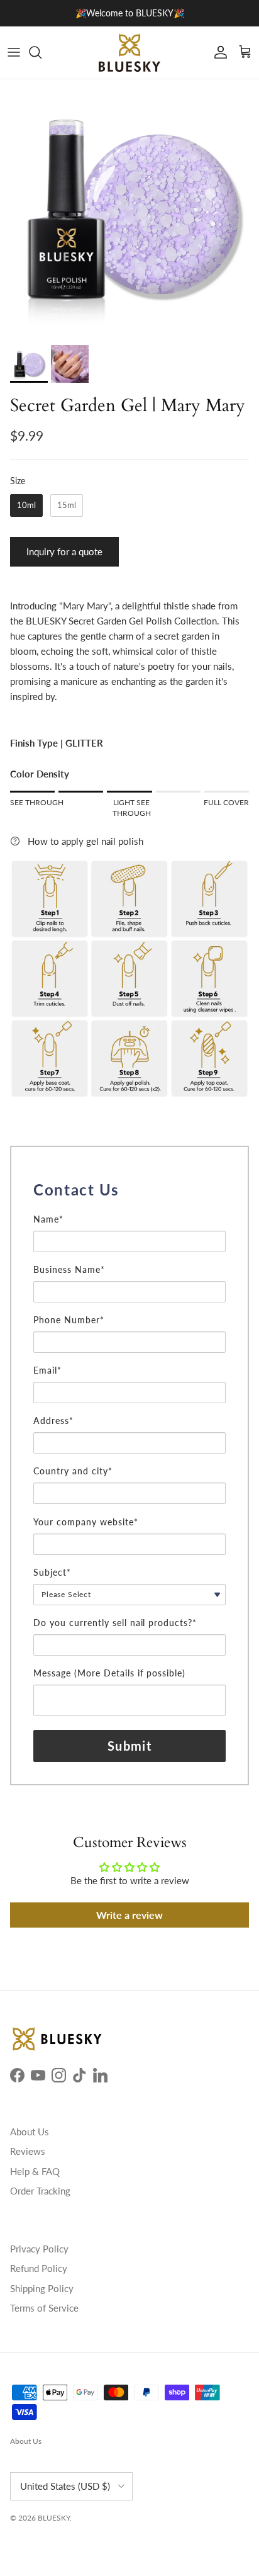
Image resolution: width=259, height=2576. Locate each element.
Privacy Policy (39, 2249)
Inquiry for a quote (64, 551)
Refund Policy (39, 2268)
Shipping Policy (42, 2288)
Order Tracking (40, 2191)
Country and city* (73, 1471)
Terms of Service (44, 2308)
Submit (129, 1746)
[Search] (41, 52)
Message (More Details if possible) (109, 1673)
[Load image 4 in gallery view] (129, 209)
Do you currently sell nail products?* (115, 1623)
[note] (129, 1207)
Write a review (129, 1915)
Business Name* (69, 1269)
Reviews (28, 2151)
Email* (47, 1370)
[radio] (26, 506)
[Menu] (14, 52)
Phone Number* (69, 1320)
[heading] (129, 1190)
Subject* (52, 1572)
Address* (53, 1421)
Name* (48, 1219)
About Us (30, 2132)
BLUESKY (54, 2518)
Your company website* (86, 1522)
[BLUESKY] (129, 53)
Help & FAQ (35, 2171)
